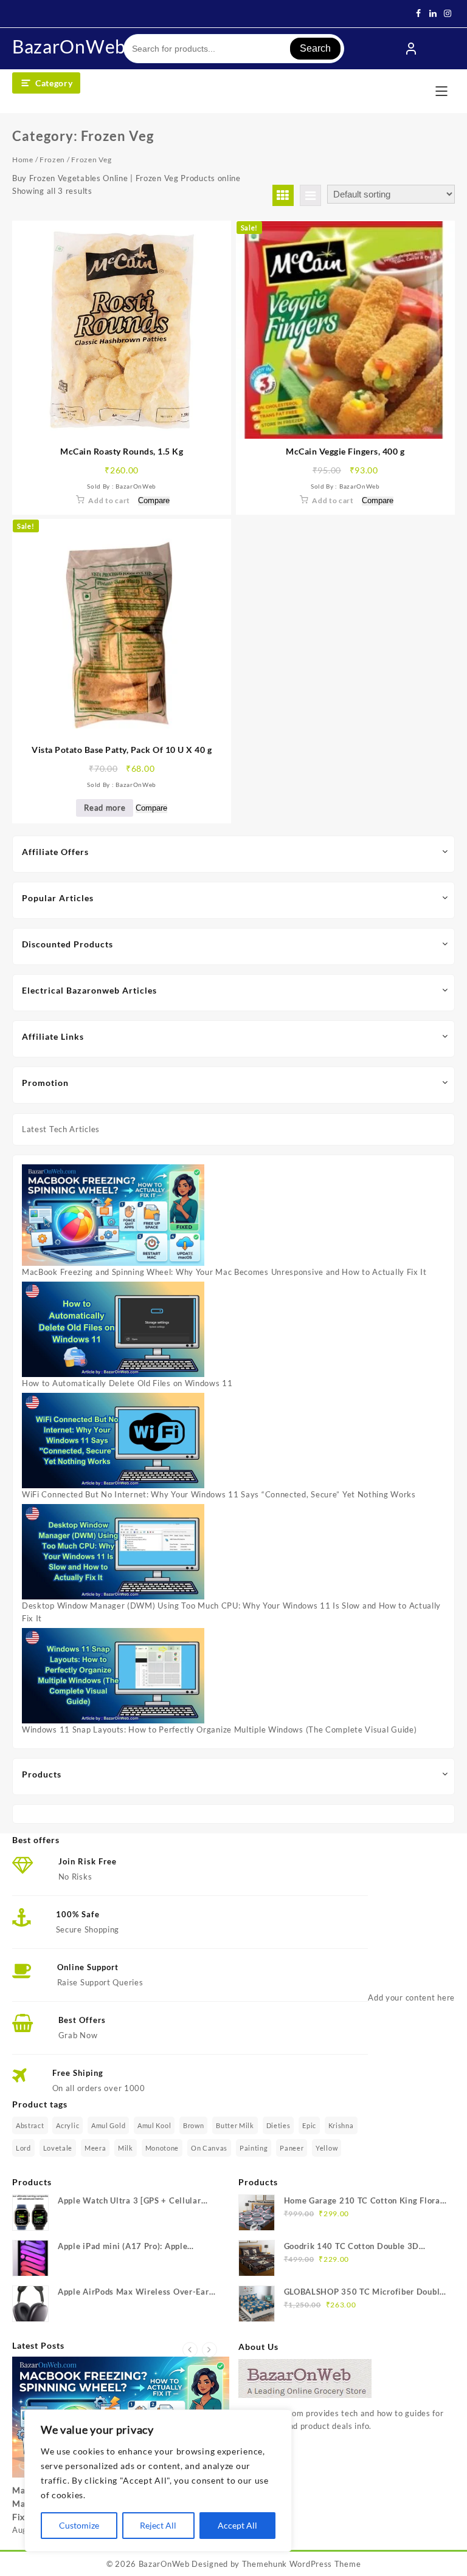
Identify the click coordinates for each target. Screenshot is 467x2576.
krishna (341, 2125)
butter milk (235, 2125)
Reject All (158, 2525)
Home (23, 160)
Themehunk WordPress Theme (302, 2564)
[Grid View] (283, 195)
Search (315, 48)
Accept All (237, 2525)
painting (254, 2148)
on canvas (209, 2148)
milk (126, 2148)
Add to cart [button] (109, 500)
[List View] (310, 195)
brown (194, 2125)
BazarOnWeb (69, 46)
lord (23, 2148)
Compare (154, 501)
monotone (162, 2148)
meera (95, 2148)
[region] (158, 2481)
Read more (105, 808)
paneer (292, 2148)
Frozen (52, 160)
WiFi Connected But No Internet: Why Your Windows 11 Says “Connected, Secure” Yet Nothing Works (219, 1494)
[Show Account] (411, 49)
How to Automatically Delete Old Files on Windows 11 (127, 1383)
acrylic (67, 2125)
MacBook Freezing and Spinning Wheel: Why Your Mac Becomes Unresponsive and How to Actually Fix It (224, 1272)
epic (309, 2125)
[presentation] (190, 2350)
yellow (327, 2148)
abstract (30, 2125)
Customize (79, 2525)
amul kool (154, 2125)
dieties (278, 2125)
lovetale (58, 2148)
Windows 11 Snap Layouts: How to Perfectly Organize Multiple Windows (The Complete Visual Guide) (220, 1729)
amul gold (108, 2125)
